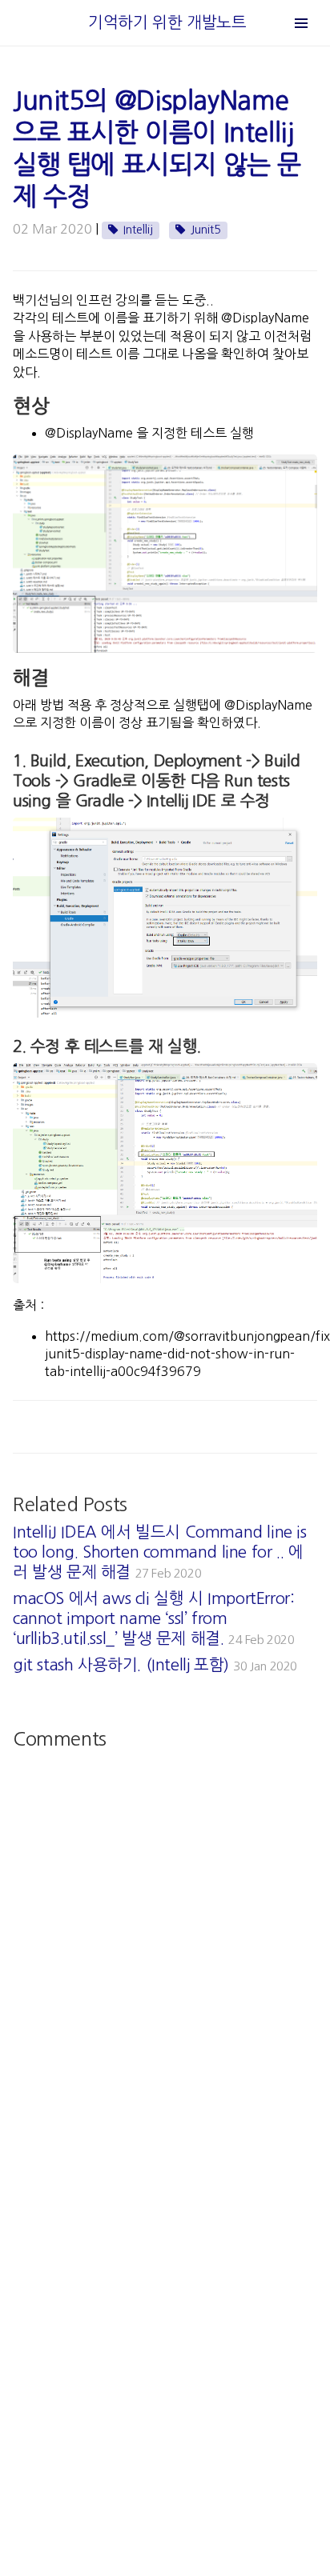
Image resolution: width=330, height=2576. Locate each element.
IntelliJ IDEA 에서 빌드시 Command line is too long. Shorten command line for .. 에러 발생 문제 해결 (160, 1552)
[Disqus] (165, 1957)
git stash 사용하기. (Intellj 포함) (155, 1665)
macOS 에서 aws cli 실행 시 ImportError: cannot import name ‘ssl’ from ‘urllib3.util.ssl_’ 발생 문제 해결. (154, 1618)
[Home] (87, 22)
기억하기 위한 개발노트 (167, 22)
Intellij (138, 230)
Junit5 (206, 230)
